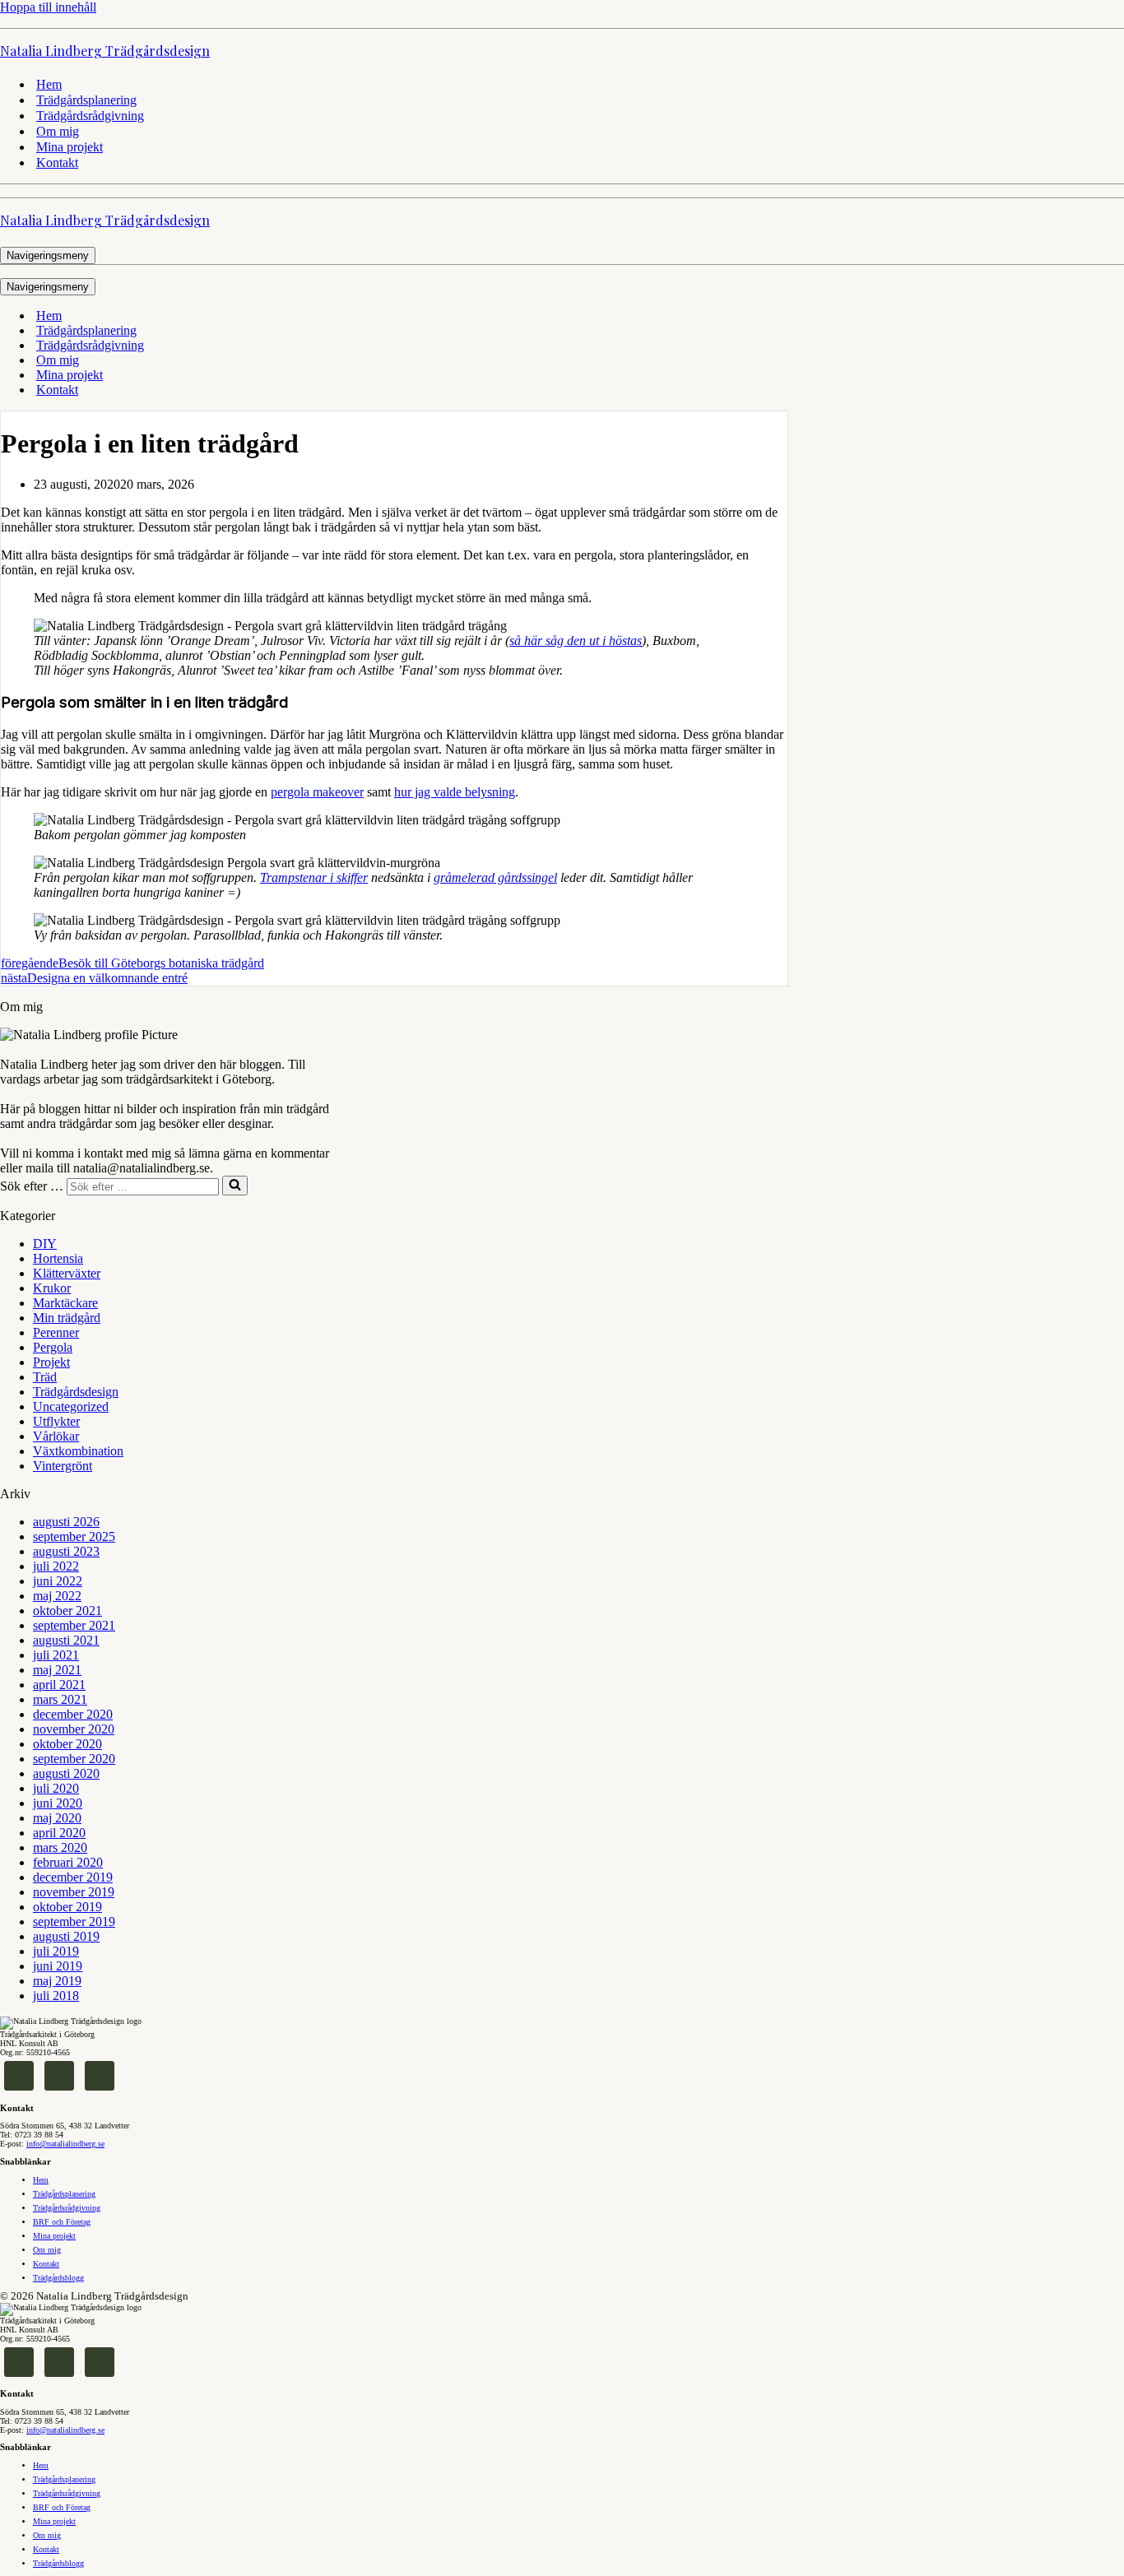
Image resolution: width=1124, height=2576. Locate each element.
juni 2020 (58, 1803)
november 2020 (74, 1729)
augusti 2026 (66, 1522)
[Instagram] (59, 2076)
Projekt (51, 1362)
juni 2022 (58, 1581)
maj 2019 (57, 1981)
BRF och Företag (62, 2222)
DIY (45, 1244)
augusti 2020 (66, 1773)
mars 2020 (60, 1847)
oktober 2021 (67, 1611)
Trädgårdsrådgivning (90, 116)
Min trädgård (67, 1318)
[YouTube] (100, 2076)
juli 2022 (56, 1566)
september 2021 (74, 1625)
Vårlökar (56, 1436)
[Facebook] (19, 2076)
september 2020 (74, 1759)
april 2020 (59, 1833)
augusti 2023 (66, 1551)
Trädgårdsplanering (86, 100)
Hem (49, 84)
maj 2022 (57, 1596)
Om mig (58, 131)
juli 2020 (56, 1788)
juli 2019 (56, 1951)
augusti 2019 (66, 1936)
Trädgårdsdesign (76, 1392)
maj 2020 (57, 1818)
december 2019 (73, 1877)
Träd (45, 1377)
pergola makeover (317, 792)
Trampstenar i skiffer (314, 877)
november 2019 (74, 1892)
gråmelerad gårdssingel (495, 877)
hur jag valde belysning (455, 792)
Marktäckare (65, 1303)
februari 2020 (68, 1862)
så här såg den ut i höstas (576, 641)
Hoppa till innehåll (48, 7)
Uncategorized (71, 1406)
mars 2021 (60, 1699)
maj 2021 (57, 1670)
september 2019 (74, 1922)
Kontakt (57, 162)
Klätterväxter (67, 1273)
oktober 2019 (67, 1907)
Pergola (53, 1347)
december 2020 (73, 1714)
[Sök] (235, 1186)
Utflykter (56, 1421)
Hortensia (58, 1258)
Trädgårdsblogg (58, 2278)
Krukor (52, 1288)
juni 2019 (58, 1966)
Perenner (56, 1332)
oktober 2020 (67, 1744)
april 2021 (59, 1685)
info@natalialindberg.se (65, 2144)
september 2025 (74, 1536)
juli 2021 (56, 1655)
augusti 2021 (66, 1640)
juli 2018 (56, 1996)
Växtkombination (78, 1451)
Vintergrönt (63, 1466)
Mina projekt (70, 147)
